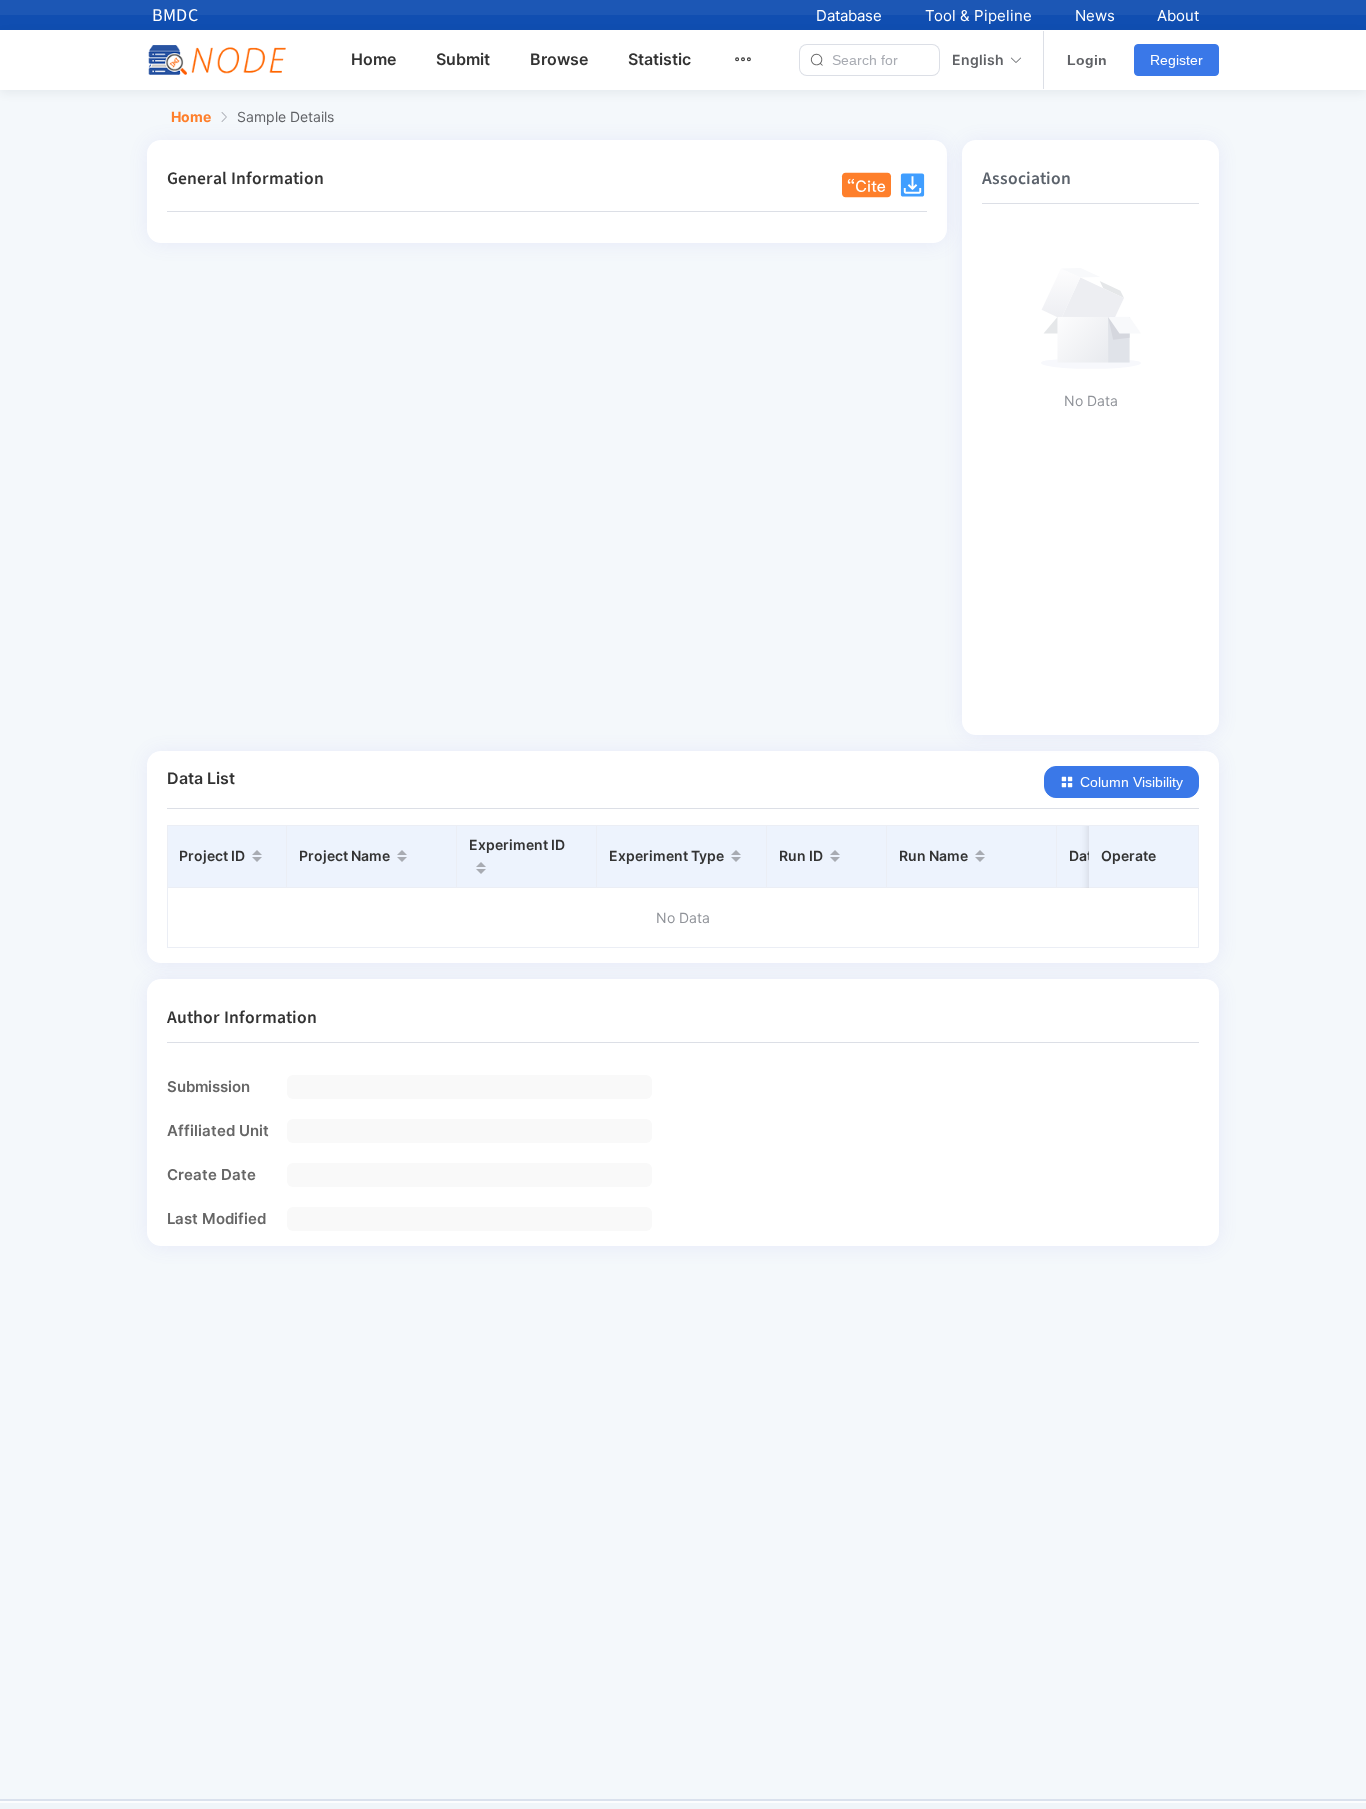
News (1095, 15)
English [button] (978, 60)
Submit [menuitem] (463, 59)
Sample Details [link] (285, 117)
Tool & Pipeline (978, 15)
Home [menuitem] (373, 59)
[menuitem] (755, 60)
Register (1176, 60)
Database (849, 15)
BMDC (175, 15)
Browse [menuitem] (559, 59)
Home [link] (191, 117)
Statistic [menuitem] (659, 59)
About (1178, 15)
